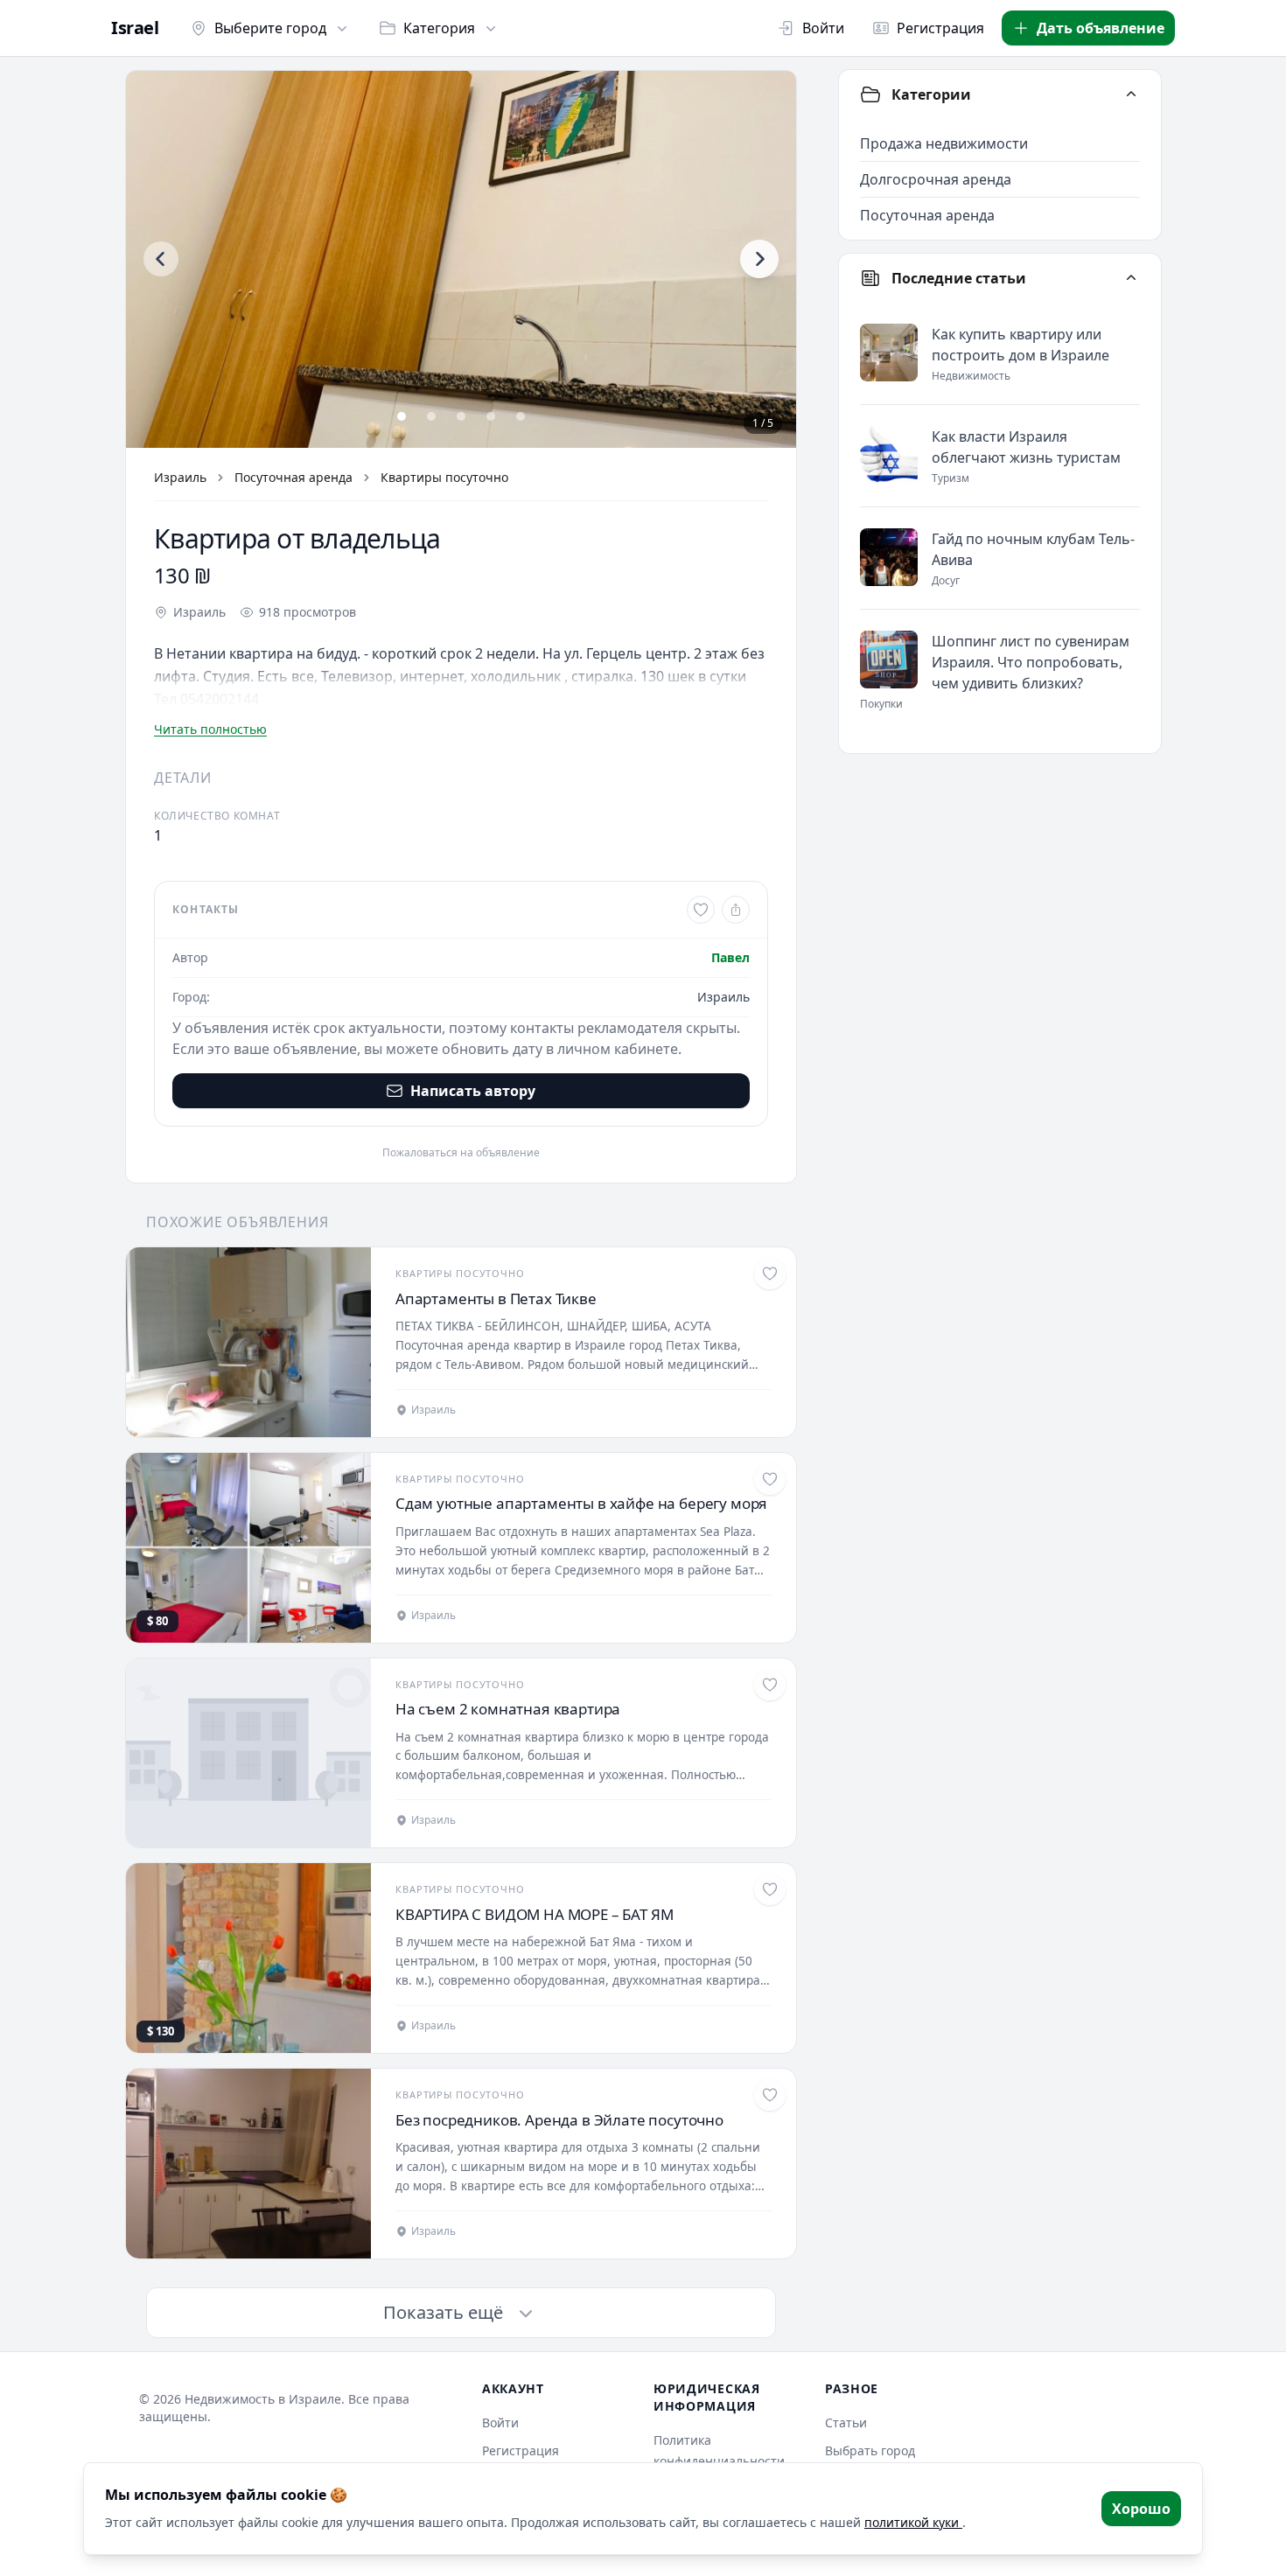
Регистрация (940, 28)
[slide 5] (521, 416)
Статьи (846, 2422)
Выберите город (270, 28)
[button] (461, 259)
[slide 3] (461, 416)
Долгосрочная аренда (936, 179)
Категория (439, 28)
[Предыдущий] (161, 259)
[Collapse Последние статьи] (1131, 278)
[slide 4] (491, 416)
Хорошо (1141, 2509)
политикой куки (913, 2522)
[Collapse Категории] (1131, 94)
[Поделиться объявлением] (736, 910)
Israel (135, 28)
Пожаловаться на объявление (461, 1153)
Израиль (180, 477)
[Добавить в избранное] (701, 910)
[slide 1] (402, 416)
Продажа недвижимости (944, 143)
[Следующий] (759, 259)
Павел (730, 957)
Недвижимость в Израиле (263, 2399)
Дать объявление (1101, 28)
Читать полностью (210, 729)
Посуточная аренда (294, 477)
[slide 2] (431, 416)
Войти (823, 28)
